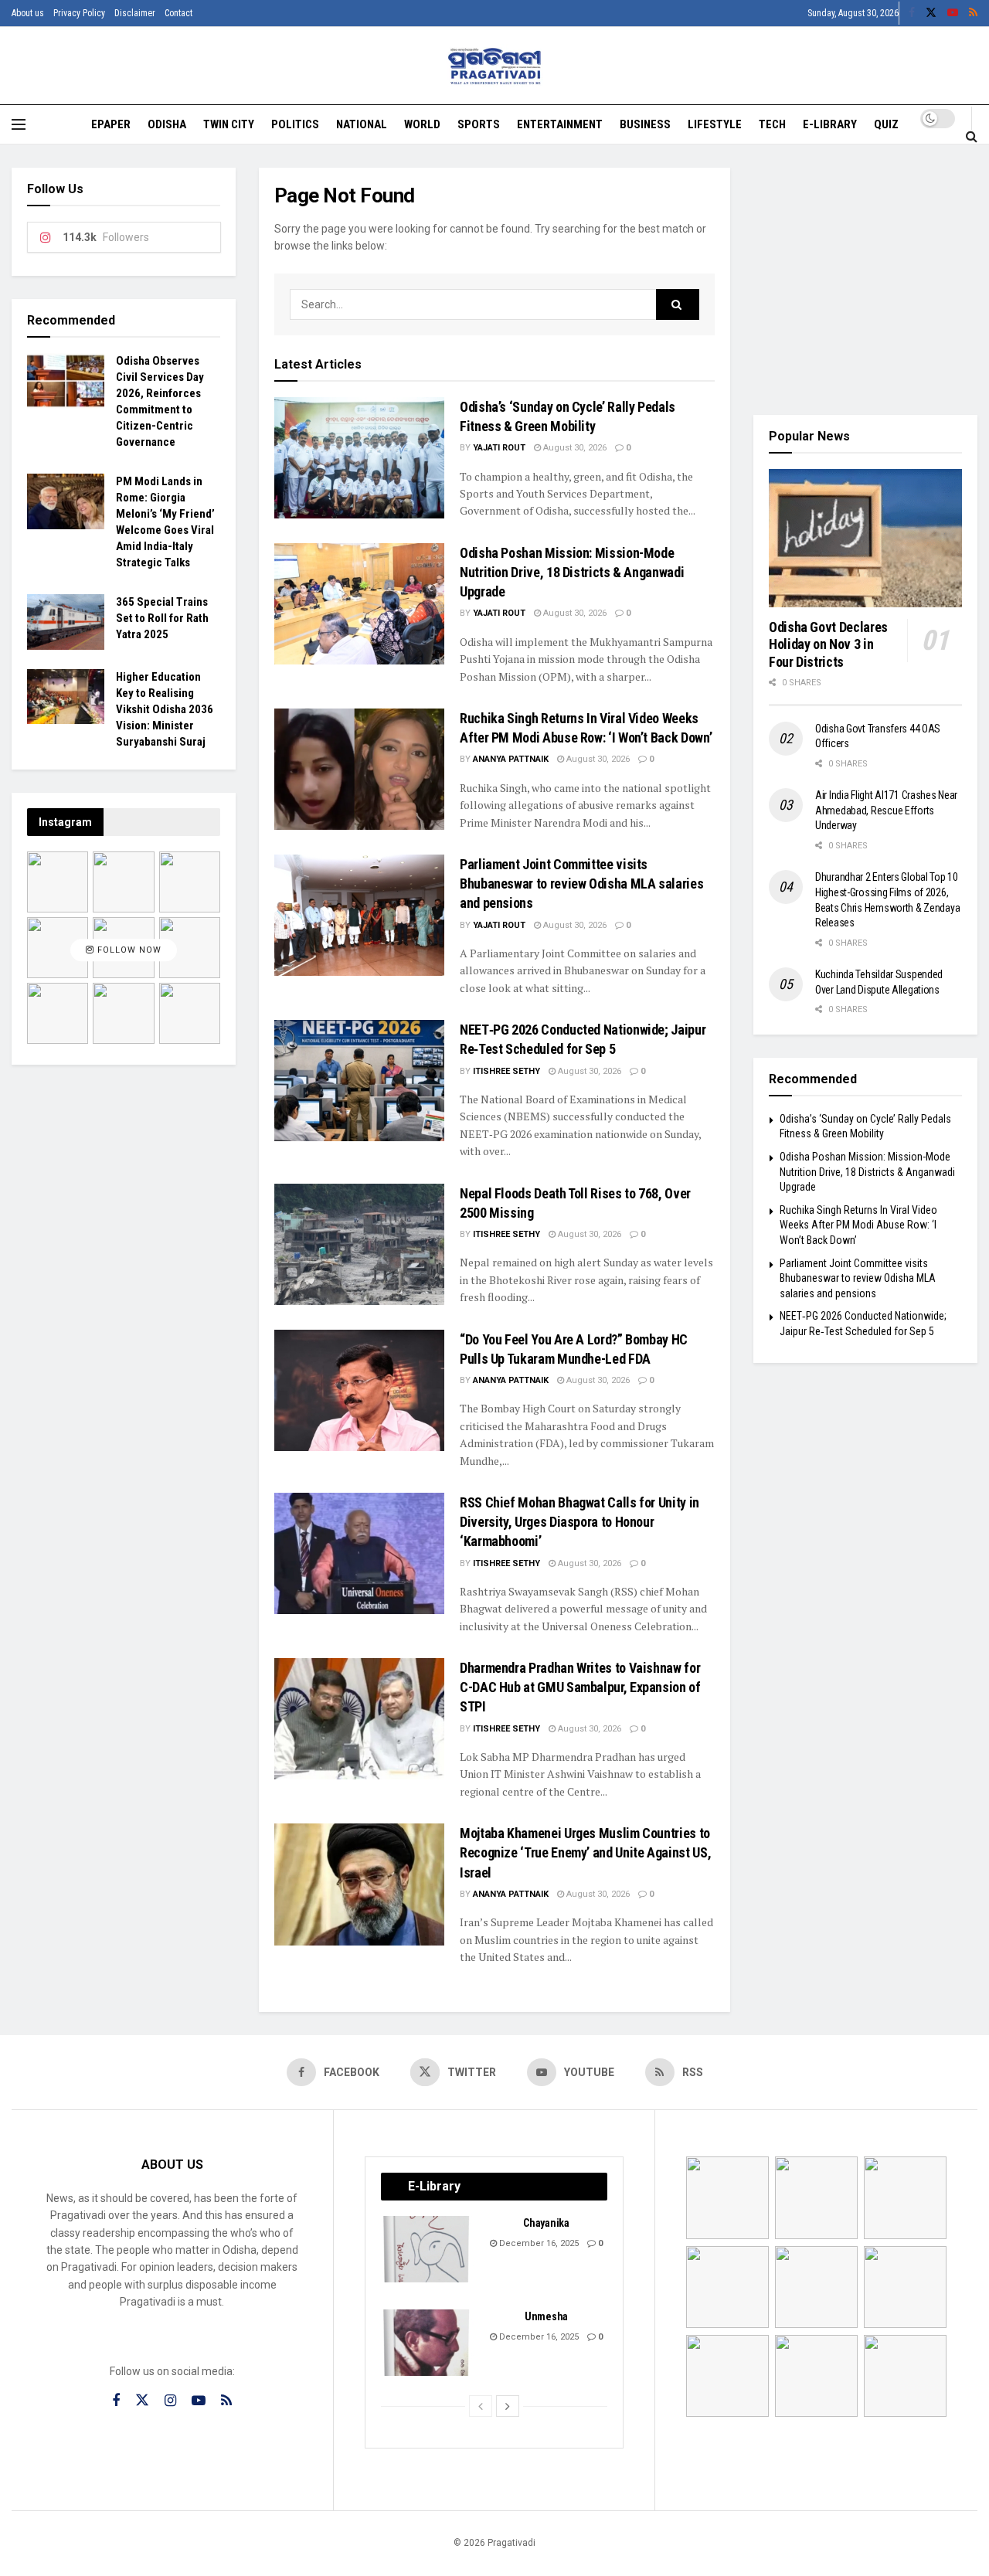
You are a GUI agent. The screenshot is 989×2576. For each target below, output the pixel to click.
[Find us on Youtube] (953, 13)
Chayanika (546, 2223)
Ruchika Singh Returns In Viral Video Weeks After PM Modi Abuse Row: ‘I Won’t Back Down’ (858, 1225)
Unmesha (546, 2316)
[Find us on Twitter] (931, 13)
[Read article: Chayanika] (427, 2249)
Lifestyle (715, 124)
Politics (295, 124)
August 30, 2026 (574, 448)
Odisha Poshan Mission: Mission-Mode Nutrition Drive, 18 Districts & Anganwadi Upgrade (572, 572)
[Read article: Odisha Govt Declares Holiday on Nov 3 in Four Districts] (865, 538)
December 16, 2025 (538, 2243)
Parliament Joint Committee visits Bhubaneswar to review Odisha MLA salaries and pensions (581, 884)
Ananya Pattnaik (511, 759)
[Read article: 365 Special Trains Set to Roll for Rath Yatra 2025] (66, 622)
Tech (772, 124)
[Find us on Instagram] (170, 2401)
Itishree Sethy (506, 1071)
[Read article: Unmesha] (427, 2343)
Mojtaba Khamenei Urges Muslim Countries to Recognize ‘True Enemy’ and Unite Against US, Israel (585, 1852)
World (422, 124)
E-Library (830, 124)
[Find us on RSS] (973, 13)
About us (28, 13)
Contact (178, 13)
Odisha (167, 124)
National (362, 124)
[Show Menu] (19, 124)
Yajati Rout (499, 448)
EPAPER (111, 124)
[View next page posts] (508, 2406)
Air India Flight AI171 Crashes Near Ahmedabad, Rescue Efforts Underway (886, 810)
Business (645, 124)
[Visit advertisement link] (865, 280)
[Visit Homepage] (495, 66)
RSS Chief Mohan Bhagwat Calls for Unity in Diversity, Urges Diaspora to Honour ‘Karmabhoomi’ (579, 1522)
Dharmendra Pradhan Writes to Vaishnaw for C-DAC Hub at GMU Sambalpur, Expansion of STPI (580, 1687)
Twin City (229, 124)
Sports (479, 124)
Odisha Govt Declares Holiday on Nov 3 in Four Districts (828, 644)
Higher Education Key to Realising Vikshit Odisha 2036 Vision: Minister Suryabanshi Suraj (165, 709)
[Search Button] (972, 136)
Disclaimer (135, 13)
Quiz (886, 124)
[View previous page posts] (481, 2406)
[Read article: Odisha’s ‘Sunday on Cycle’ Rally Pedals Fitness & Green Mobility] (359, 458)
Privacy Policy (79, 13)
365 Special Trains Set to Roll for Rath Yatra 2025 (162, 618)
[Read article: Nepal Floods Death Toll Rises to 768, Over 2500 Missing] (359, 1244)
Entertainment (560, 124)
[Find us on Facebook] (912, 13)
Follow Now (128, 950)
